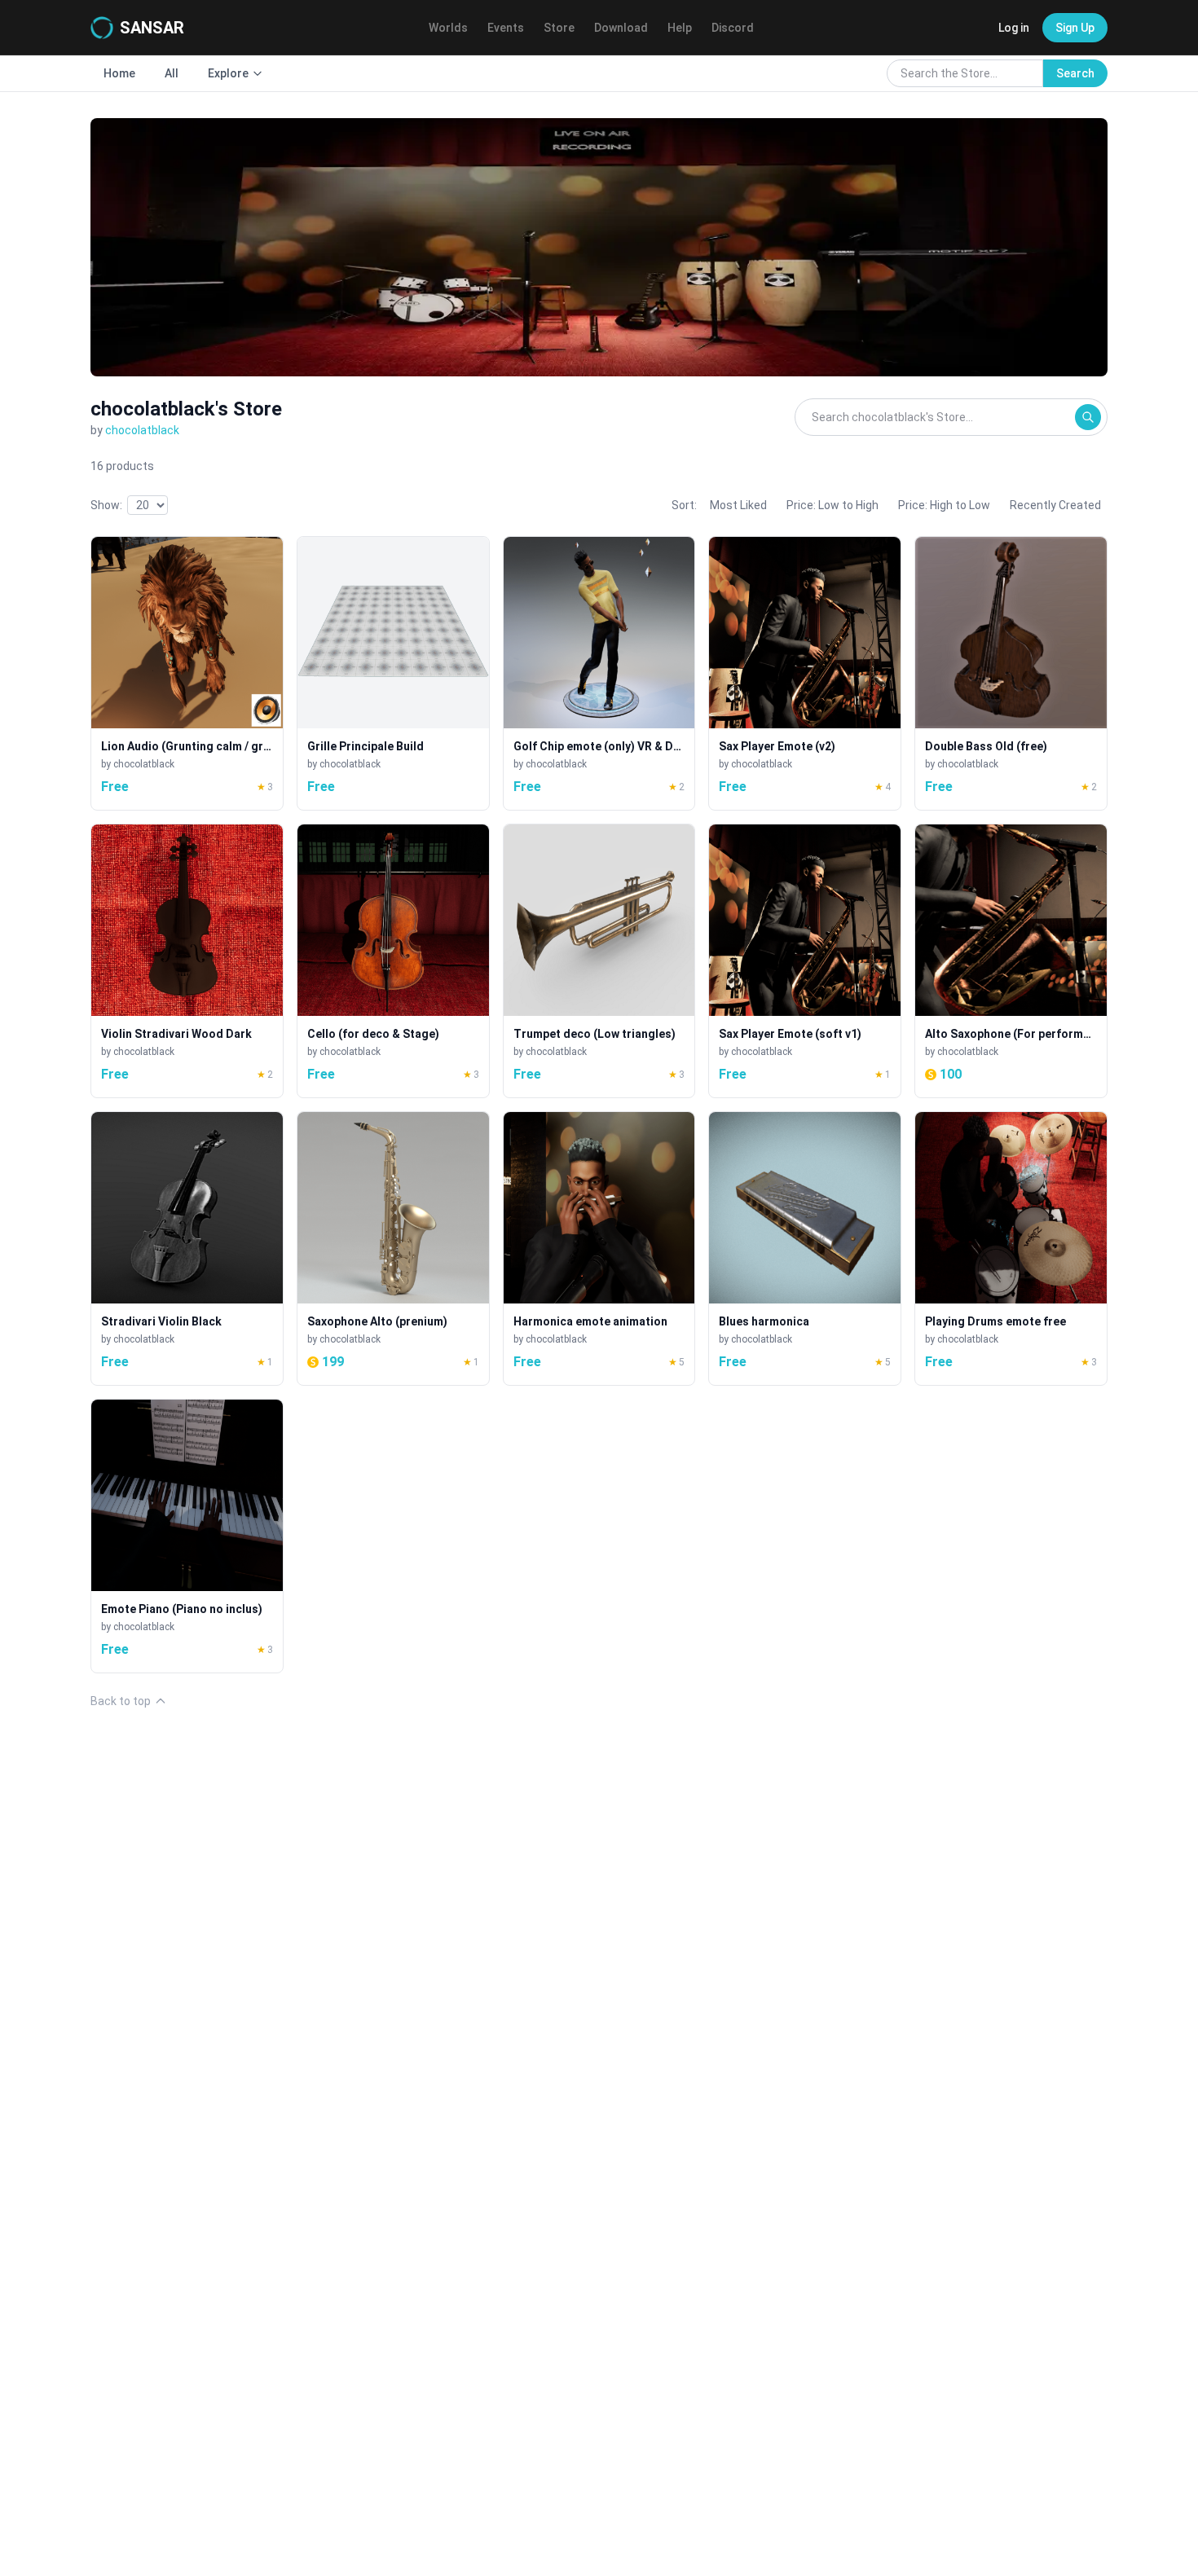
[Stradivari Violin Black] (187, 1248)
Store (559, 28)
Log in (1014, 28)
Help (680, 28)
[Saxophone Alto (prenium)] (393, 1248)
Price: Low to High (832, 505)
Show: (106, 505)
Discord (733, 28)
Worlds (448, 28)
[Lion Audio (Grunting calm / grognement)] (187, 673)
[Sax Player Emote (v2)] (805, 673)
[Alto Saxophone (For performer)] (1011, 961)
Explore (228, 73)
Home (119, 73)
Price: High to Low (944, 505)
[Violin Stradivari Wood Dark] (187, 961)
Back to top (121, 1701)
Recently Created (1055, 505)
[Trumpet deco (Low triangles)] (599, 961)
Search (1075, 73)
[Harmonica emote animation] (599, 1248)
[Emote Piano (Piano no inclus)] (187, 1536)
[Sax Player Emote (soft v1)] (805, 961)
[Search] (1088, 417)
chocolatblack (142, 430)
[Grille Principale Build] (393, 673)
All (172, 73)
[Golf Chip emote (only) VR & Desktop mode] (599, 673)
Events (506, 28)
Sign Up (1075, 28)
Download (621, 28)
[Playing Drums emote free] (1011, 1248)
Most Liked (738, 505)
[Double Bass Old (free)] (1011, 673)
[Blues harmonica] (805, 1248)
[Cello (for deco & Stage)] (393, 961)
